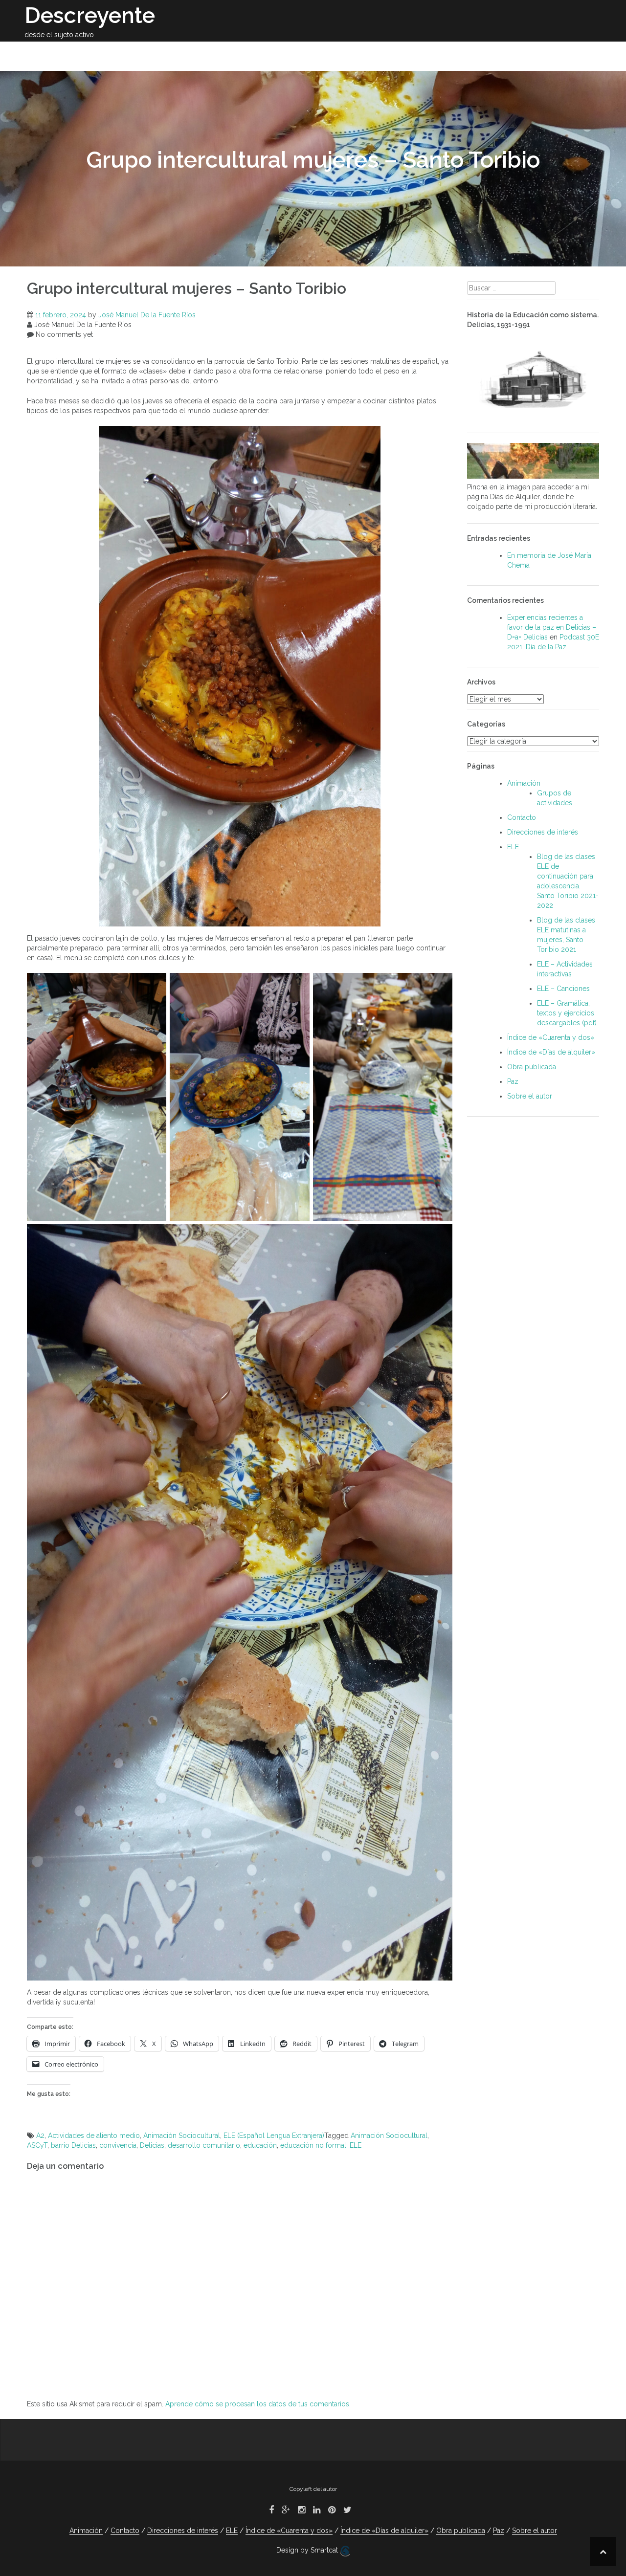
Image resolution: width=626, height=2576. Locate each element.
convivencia (118, 2145)
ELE (467, 53)
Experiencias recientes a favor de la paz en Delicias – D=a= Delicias (552, 627)
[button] (586, 55)
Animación (425, 53)
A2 (40, 2136)
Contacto (550, 53)
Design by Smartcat (308, 2550)
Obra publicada (250, 53)
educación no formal (313, 2145)
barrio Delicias (73, 2145)
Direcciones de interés (343, 53)
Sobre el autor (174, 53)
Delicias (152, 2145)
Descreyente (90, 15)
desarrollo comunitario (204, 2145)
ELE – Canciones (563, 989)
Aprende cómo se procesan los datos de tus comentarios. (258, 2404)
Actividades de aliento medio (94, 2136)
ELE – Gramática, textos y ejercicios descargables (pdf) (567, 1013)
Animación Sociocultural (182, 2136)
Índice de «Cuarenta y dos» (551, 1037)
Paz (510, 53)
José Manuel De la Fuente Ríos (147, 315)
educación (260, 2145)
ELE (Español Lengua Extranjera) (274, 2136)
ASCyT (37, 2145)
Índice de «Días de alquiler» (551, 1052)
